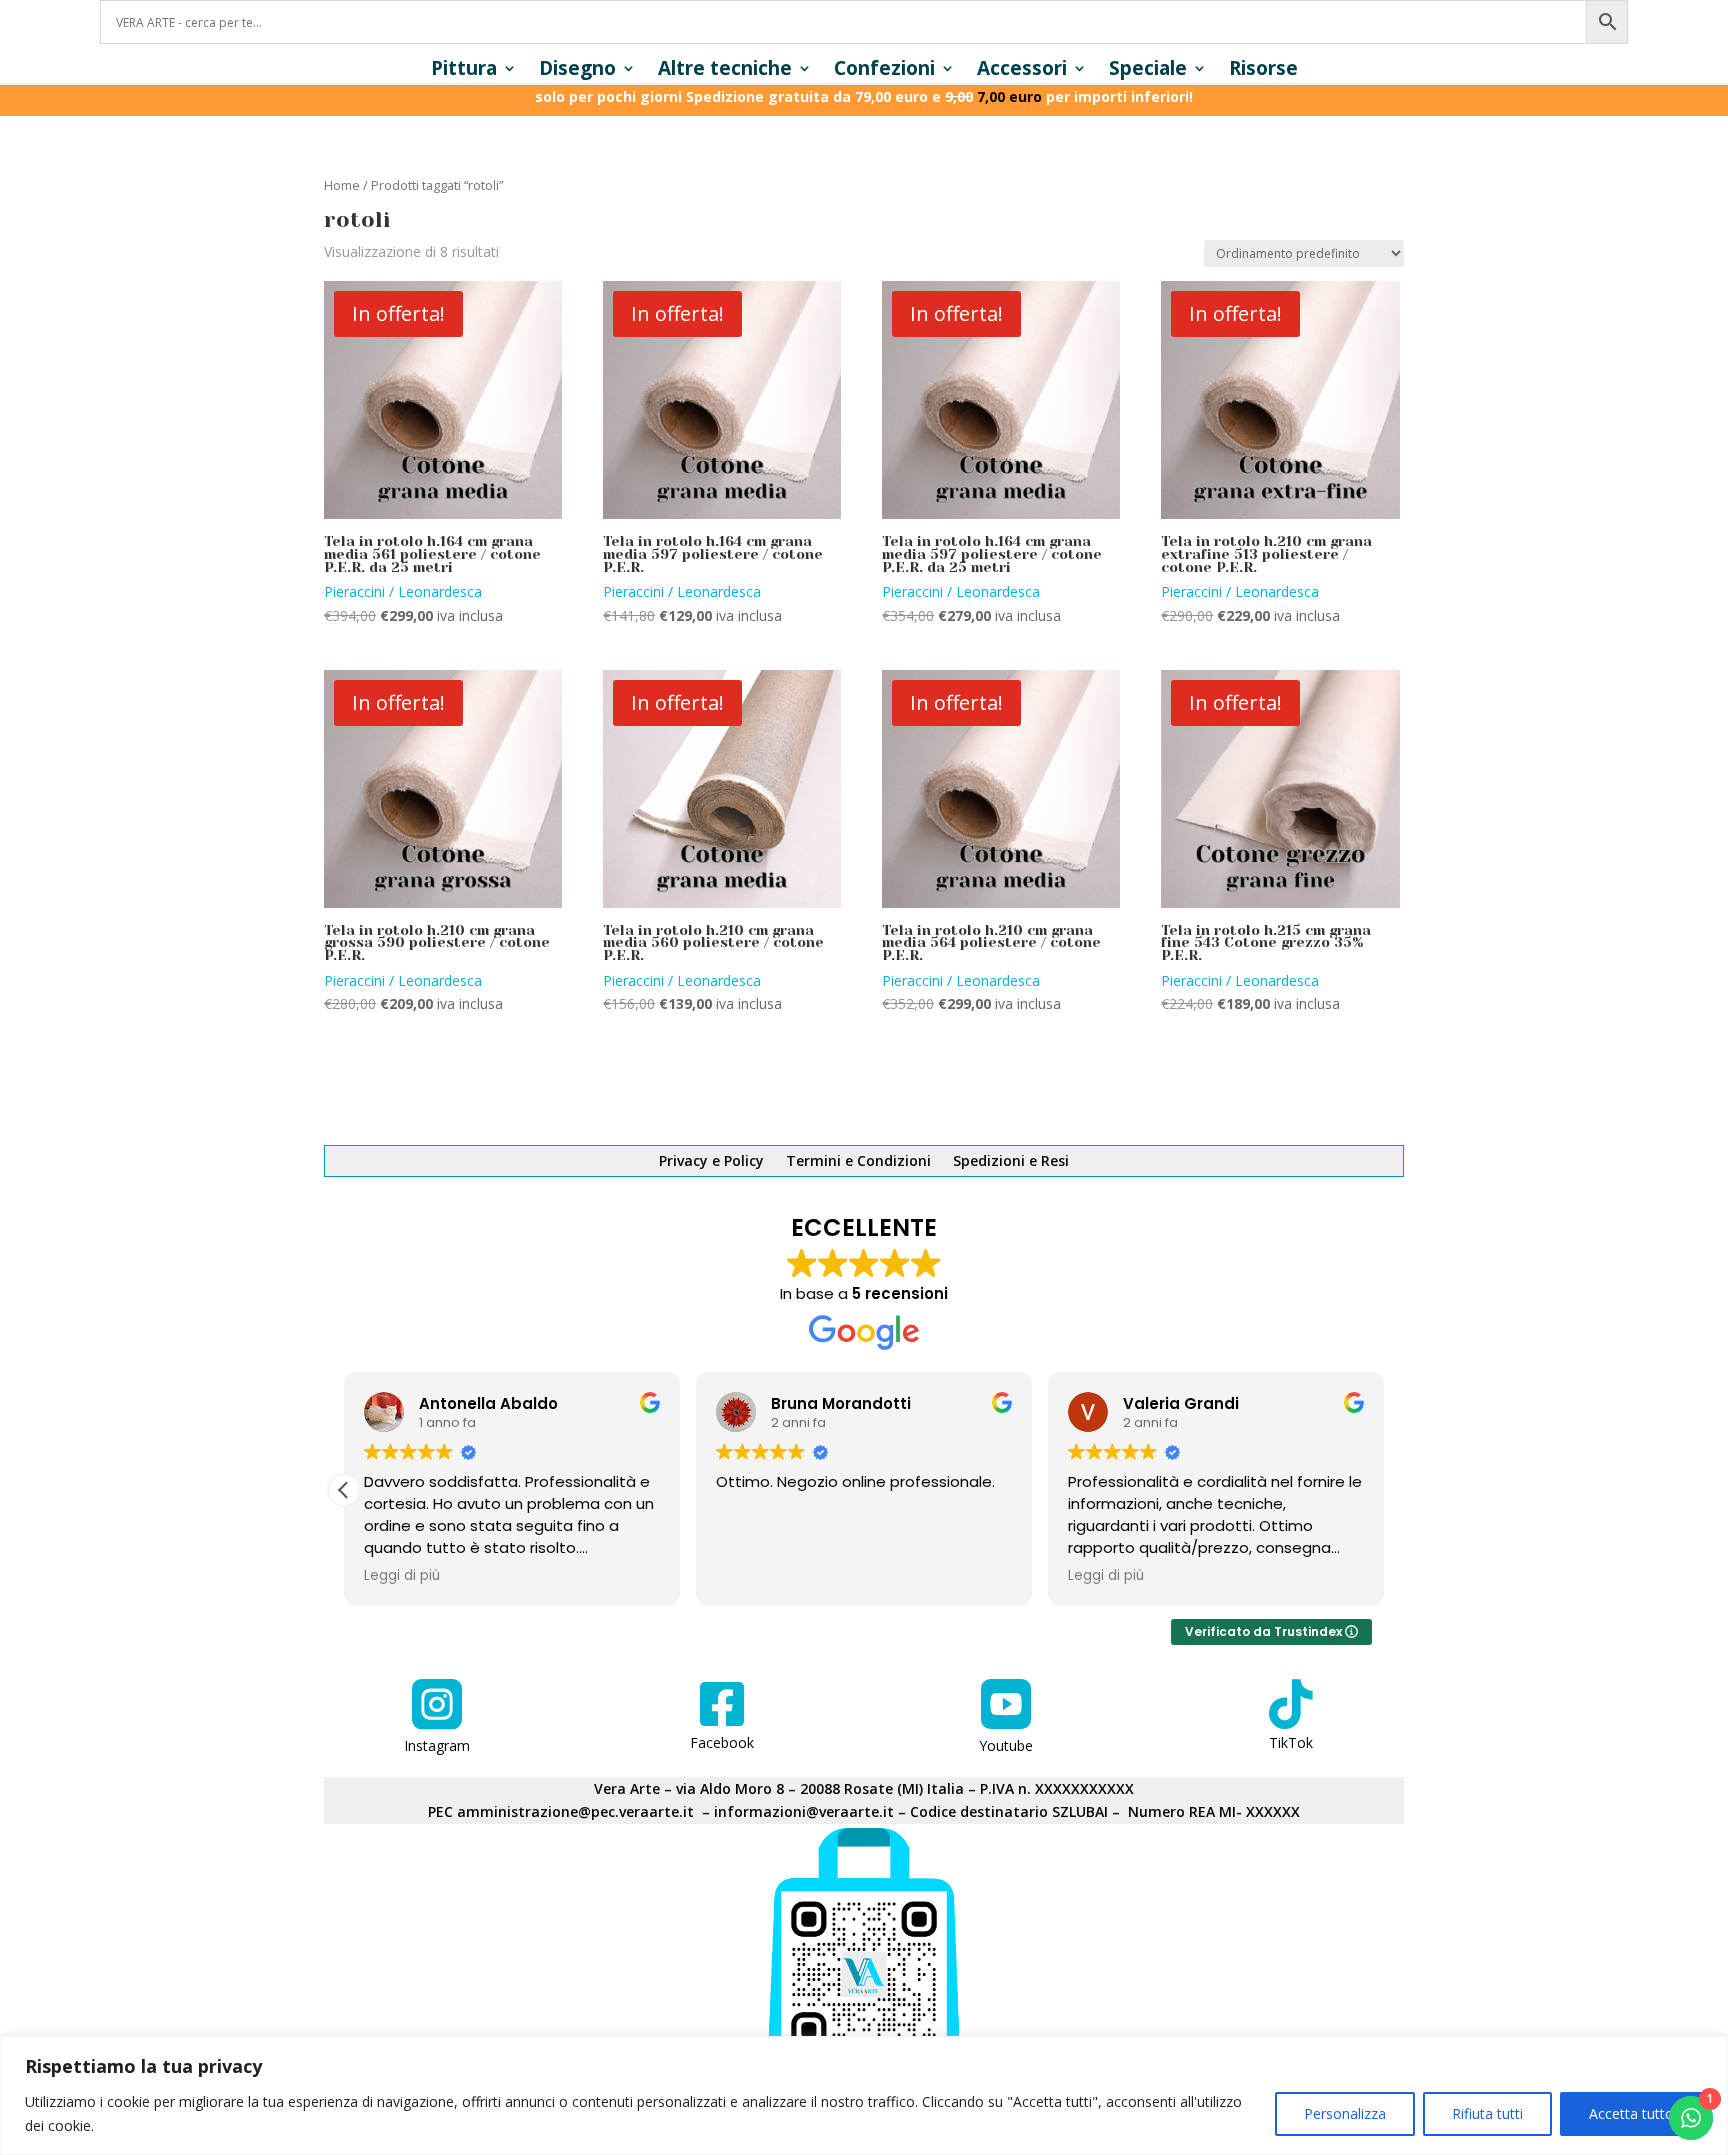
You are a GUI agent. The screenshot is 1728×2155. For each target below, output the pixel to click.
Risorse (1263, 71)
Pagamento (1013, 1096)
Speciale (1148, 71)
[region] (864, 2095)
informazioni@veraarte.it (804, 1811)
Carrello (902, 1096)
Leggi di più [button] (402, 1576)
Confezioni (884, 71)
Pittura (464, 71)
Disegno (577, 71)
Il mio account (780, 1096)
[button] (344, 1490)
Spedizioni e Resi (1011, 1162)
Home (342, 185)
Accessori (1022, 71)
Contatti (1127, 1096)
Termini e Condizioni (858, 1162)
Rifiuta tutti (1487, 2113)
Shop (584, 1096)
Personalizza (1345, 2113)
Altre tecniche (725, 71)
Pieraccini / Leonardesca (403, 591)
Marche (661, 1096)
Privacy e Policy (711, 1162)
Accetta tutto (1631, 2113)
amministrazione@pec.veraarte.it (575, 1811)
